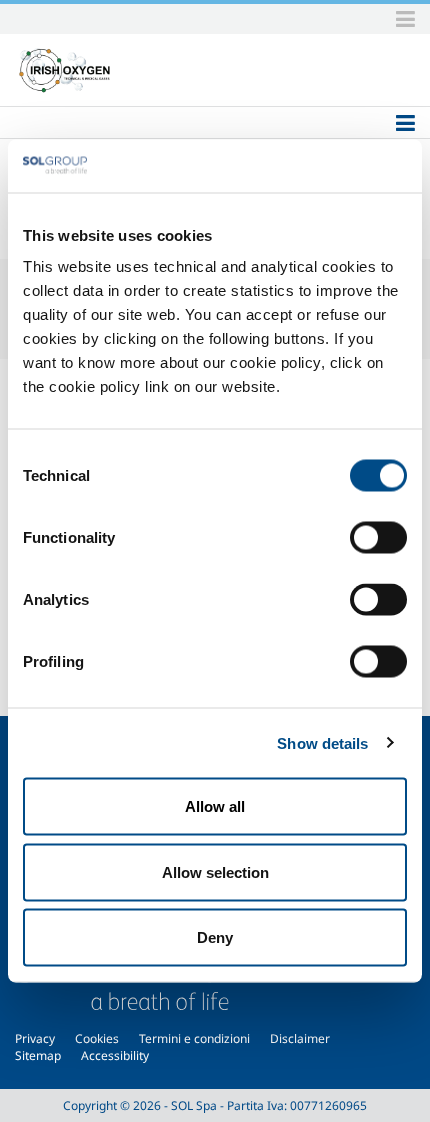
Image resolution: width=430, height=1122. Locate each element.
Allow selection (215, 871)
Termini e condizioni (194, 1038)
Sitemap (38, 1055)
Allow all (215, 806)
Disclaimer (300, 1038)
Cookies (97, 1038)
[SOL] (65, 70)
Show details (322, 742)
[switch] (378, 538)
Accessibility (115, 1055)
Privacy (35, 1038)
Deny (215, 937)
